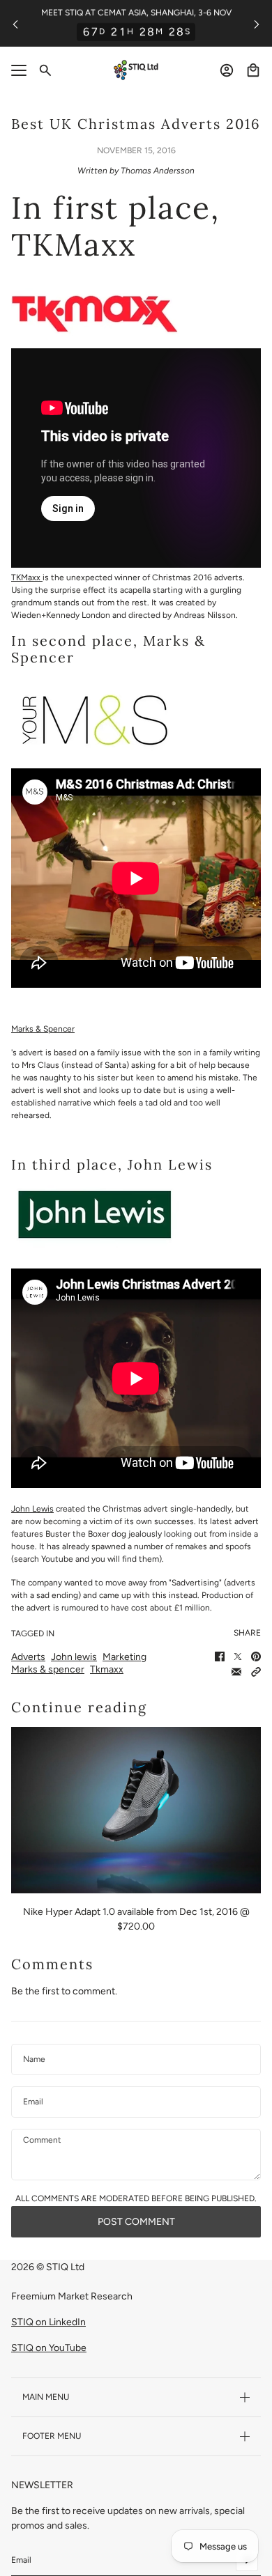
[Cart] (253, 70)
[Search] (45, 70)
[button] (256, 1672)
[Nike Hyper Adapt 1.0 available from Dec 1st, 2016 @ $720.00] (136, 1810)
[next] (257, 23)
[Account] (227, 70)
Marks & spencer (48, 1669)
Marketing (124, 1657)
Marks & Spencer (43, 1029)
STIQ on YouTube (49, 2348)
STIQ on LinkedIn (48, 2322)
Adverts (28, 1657)
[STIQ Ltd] (136, 70)
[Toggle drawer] (19, 70)
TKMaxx (27, 577)
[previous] (15, 23)
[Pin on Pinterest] (256, 1656)
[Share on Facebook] (220, 1656)
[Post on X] (238, 1656)
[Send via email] (236, 1672)
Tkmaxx (107, 1669)
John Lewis (32, 1509)
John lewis (74, 1657)
